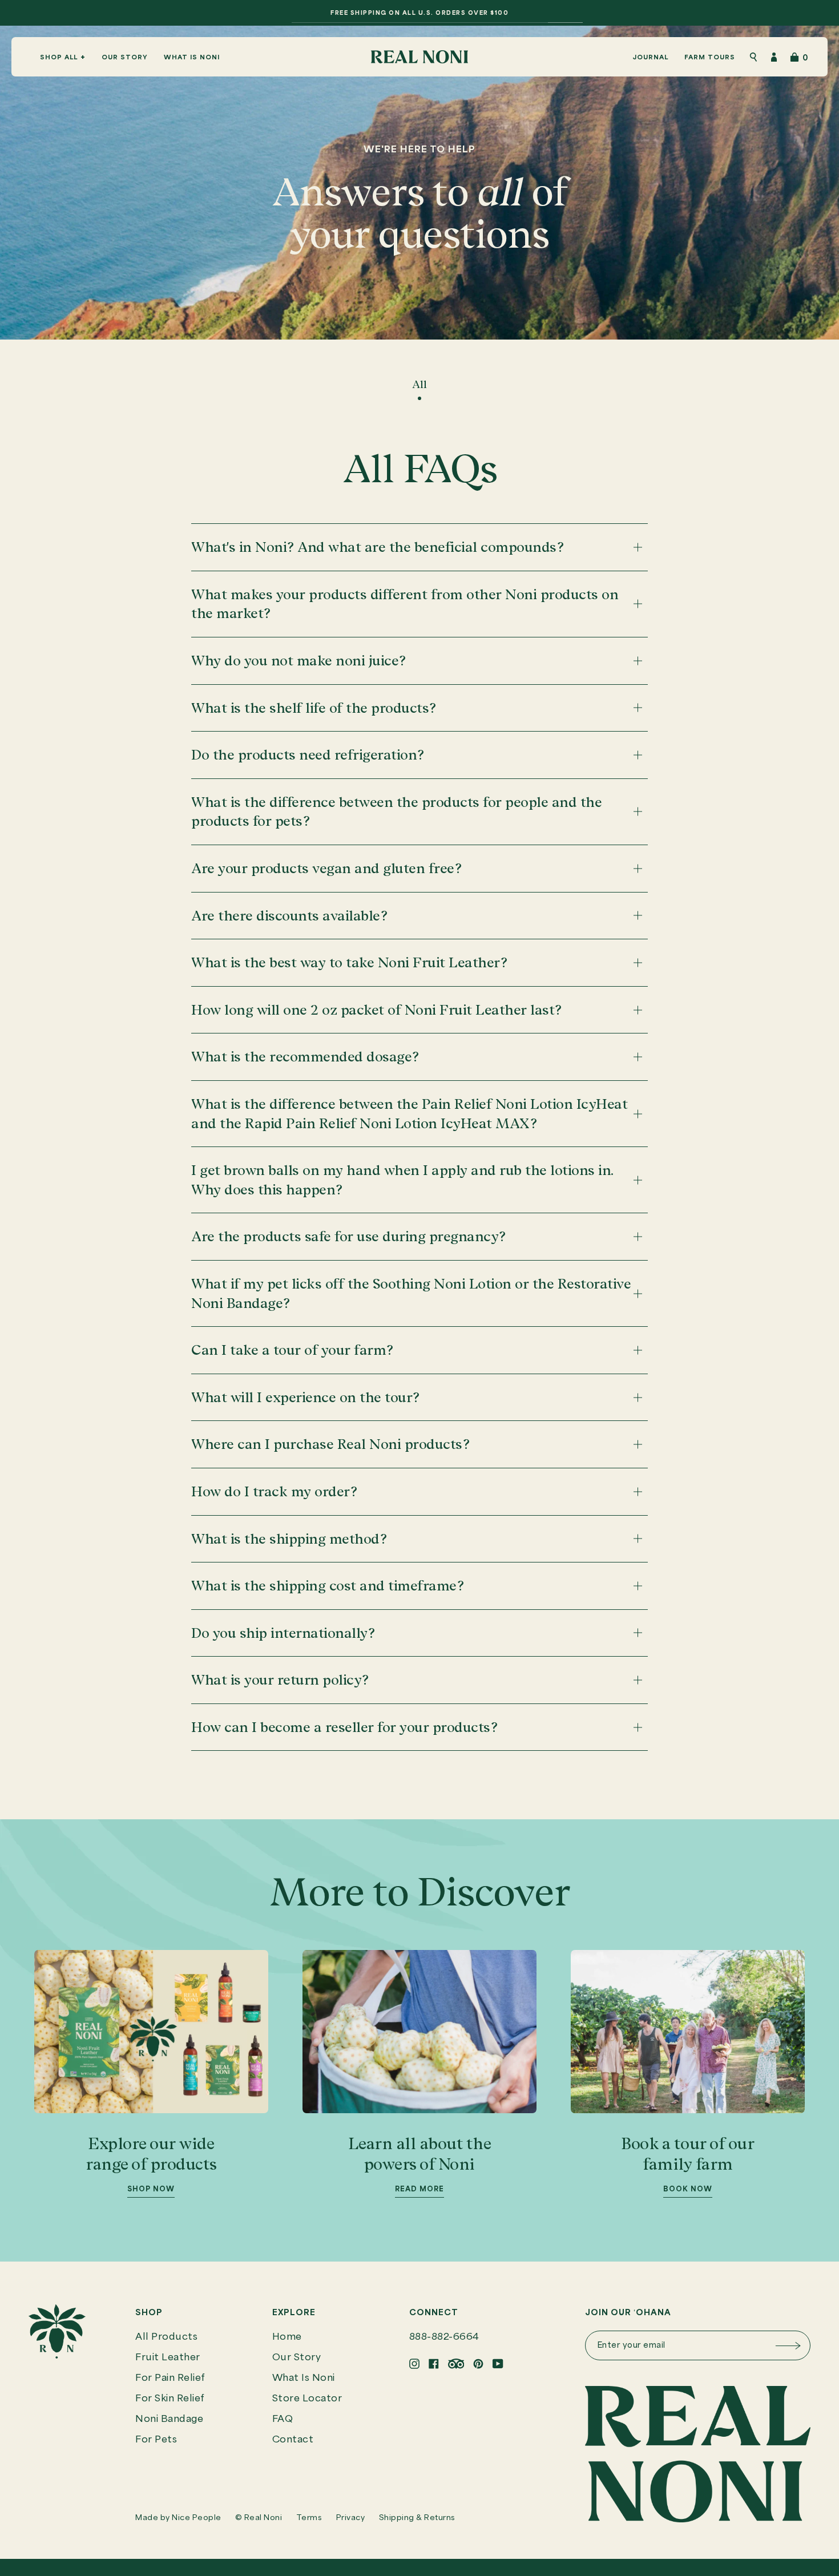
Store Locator (307, 2399)
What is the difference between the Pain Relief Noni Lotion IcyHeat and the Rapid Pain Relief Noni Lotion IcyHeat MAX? (409, 1114)
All (419, 384)
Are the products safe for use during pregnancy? (348, 1236)
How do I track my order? (274, 1491)
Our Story (297, 2358)
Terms (309, 2518)
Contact (293, 2440)
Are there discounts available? (289, 916)
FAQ (283, 2419)
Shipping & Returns (417, 2518)
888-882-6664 (444, 2337)
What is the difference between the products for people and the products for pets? (396, 812)
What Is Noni (304, 2378)
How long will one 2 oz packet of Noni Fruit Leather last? (376, 1010)
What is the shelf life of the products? (314, 708)
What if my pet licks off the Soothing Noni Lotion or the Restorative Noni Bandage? (411, 1293)
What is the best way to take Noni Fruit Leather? (349, 962)
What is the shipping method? (289, 1539)
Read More (419, 2189)
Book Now (688, 2189)
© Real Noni (259, 2518)
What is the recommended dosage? (305, 1057)
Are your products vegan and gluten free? (326, 868)
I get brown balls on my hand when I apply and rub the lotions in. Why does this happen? (402, 1180)
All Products (166, 2337)
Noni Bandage (169, 2419)
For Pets (156, 2440)
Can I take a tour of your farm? (292, 1350)
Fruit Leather (168, 2358)
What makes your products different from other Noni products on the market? (405, 604)
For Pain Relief (170, 2378)
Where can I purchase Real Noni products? (330, 1444)
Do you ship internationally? (283, 1633)
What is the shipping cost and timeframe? (327, 1586)
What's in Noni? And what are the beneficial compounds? (377, 547)
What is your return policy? (280, 1680)
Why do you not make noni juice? (299, 661)
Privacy (351, 2518)
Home (287, 2337)
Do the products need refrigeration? (308, 755)
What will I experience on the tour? (305, 1397)
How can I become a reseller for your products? (344, 1727)
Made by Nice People (178, 2518)
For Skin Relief (170, 2399)
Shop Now (151, 2189)
